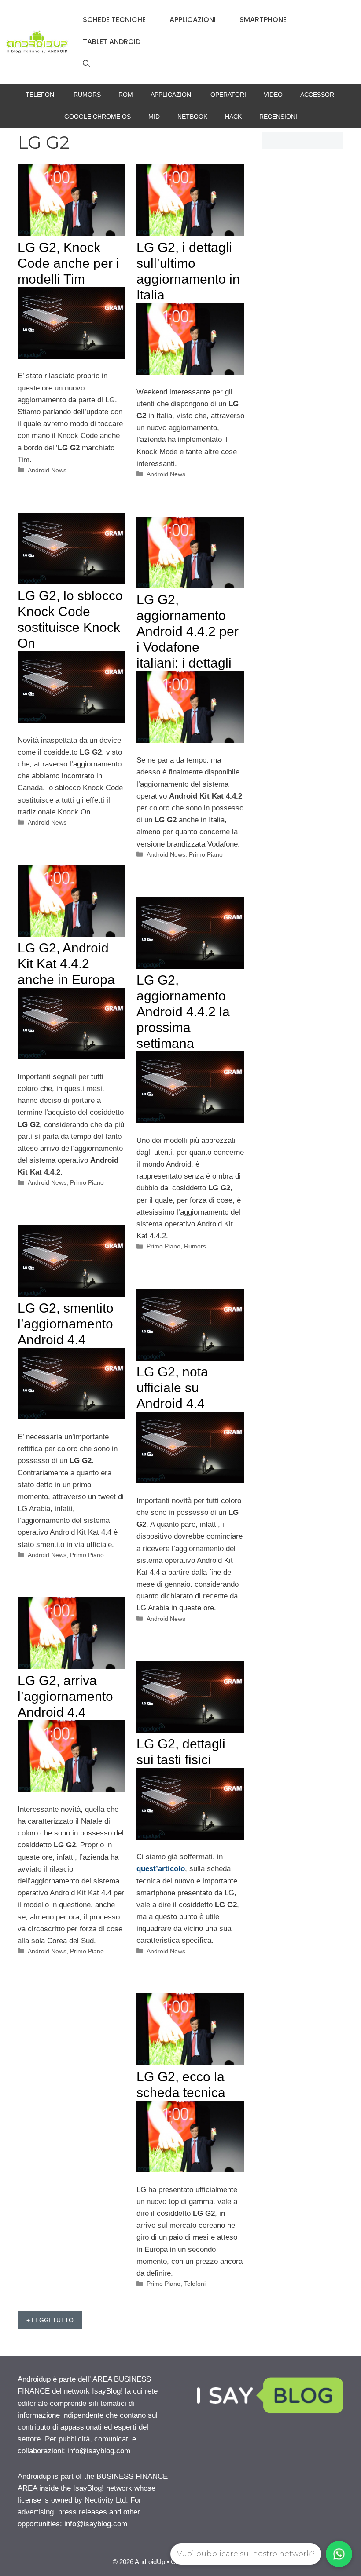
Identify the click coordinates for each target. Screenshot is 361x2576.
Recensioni (278, 117)
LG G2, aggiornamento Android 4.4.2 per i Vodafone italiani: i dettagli (188, 631)
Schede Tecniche (114, 20)
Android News (47, 470)
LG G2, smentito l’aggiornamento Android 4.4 (66, 1324)
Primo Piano (206, 854)
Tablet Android (112, 42)
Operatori (228, 95)
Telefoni (41, 95)
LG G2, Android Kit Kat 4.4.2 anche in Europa (66, 964)
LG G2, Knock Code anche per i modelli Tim (68, 263)
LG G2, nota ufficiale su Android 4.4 (172, 1388)
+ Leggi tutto (50, 2320)
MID (154, 117)
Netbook (192, 117)
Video (273, 95)
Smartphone (263, 20)
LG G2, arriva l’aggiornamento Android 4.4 (65, 1696)
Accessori (318, 95)
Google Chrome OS (98, 117)
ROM (126, 95)
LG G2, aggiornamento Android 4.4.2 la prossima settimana (183, 1012)
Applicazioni (193, 20)
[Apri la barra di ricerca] (86, 64)
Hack (233, 117)
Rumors (87, 95)
